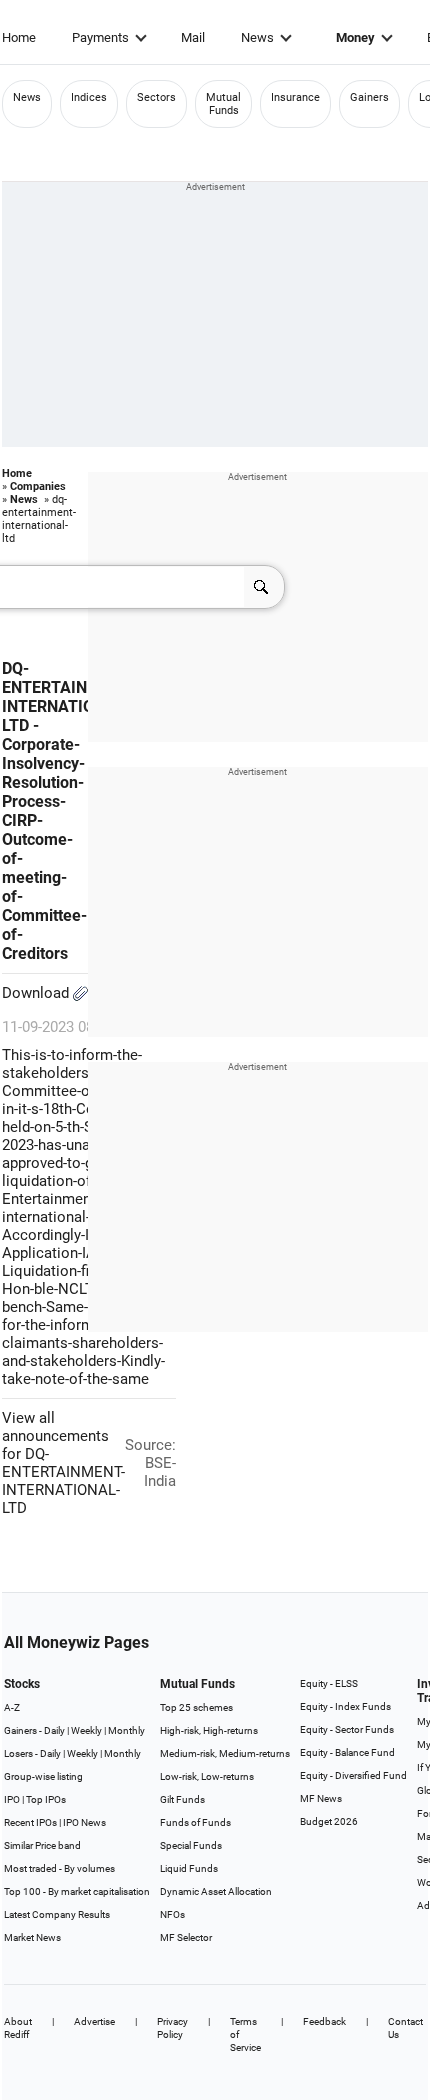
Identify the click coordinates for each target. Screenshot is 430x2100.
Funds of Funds (195, 1822)
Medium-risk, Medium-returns (225, 1753)
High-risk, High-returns (209, 1730)
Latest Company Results (57, 1914)
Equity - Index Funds (345, 1706)
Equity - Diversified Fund (353, 1775)
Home (19, 37)
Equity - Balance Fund (347, 1752)
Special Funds (191, 1845)
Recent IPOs (30, 1822)
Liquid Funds (189, 1868)
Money (355, 37)
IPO (12, 1799)
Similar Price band (42, 1845)
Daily (54, 1730)
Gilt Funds (182, 1799)
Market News (32, 1937)
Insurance (295, 97)
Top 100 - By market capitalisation (77, 1891)
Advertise (94, 2021)
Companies (38, 486)
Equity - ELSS (329, 1683)
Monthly (126, 1730)
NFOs (172, 1914)
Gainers (369, 97)
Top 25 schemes (196, 1707)
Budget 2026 (329, 1821)
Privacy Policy (172, 2028)
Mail (193, 37)
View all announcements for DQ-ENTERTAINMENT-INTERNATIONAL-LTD (63, 1463)
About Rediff (18, 2028)
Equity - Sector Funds (347, 1729)
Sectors (156, 97)
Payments (100, 37)
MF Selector (186, 1937)
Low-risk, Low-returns (207, 1776)
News (257, 37)
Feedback (324, 2021)
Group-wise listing (43, 1776)
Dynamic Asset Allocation (216, 1891)
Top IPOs (46, 1799)
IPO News (84, 1822)
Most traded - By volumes (59, 1868)
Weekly (86, 1730)
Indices (89, 97)
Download (37, 993)
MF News (321, 1798)
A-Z (12, 1707)
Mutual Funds (223, 104)
